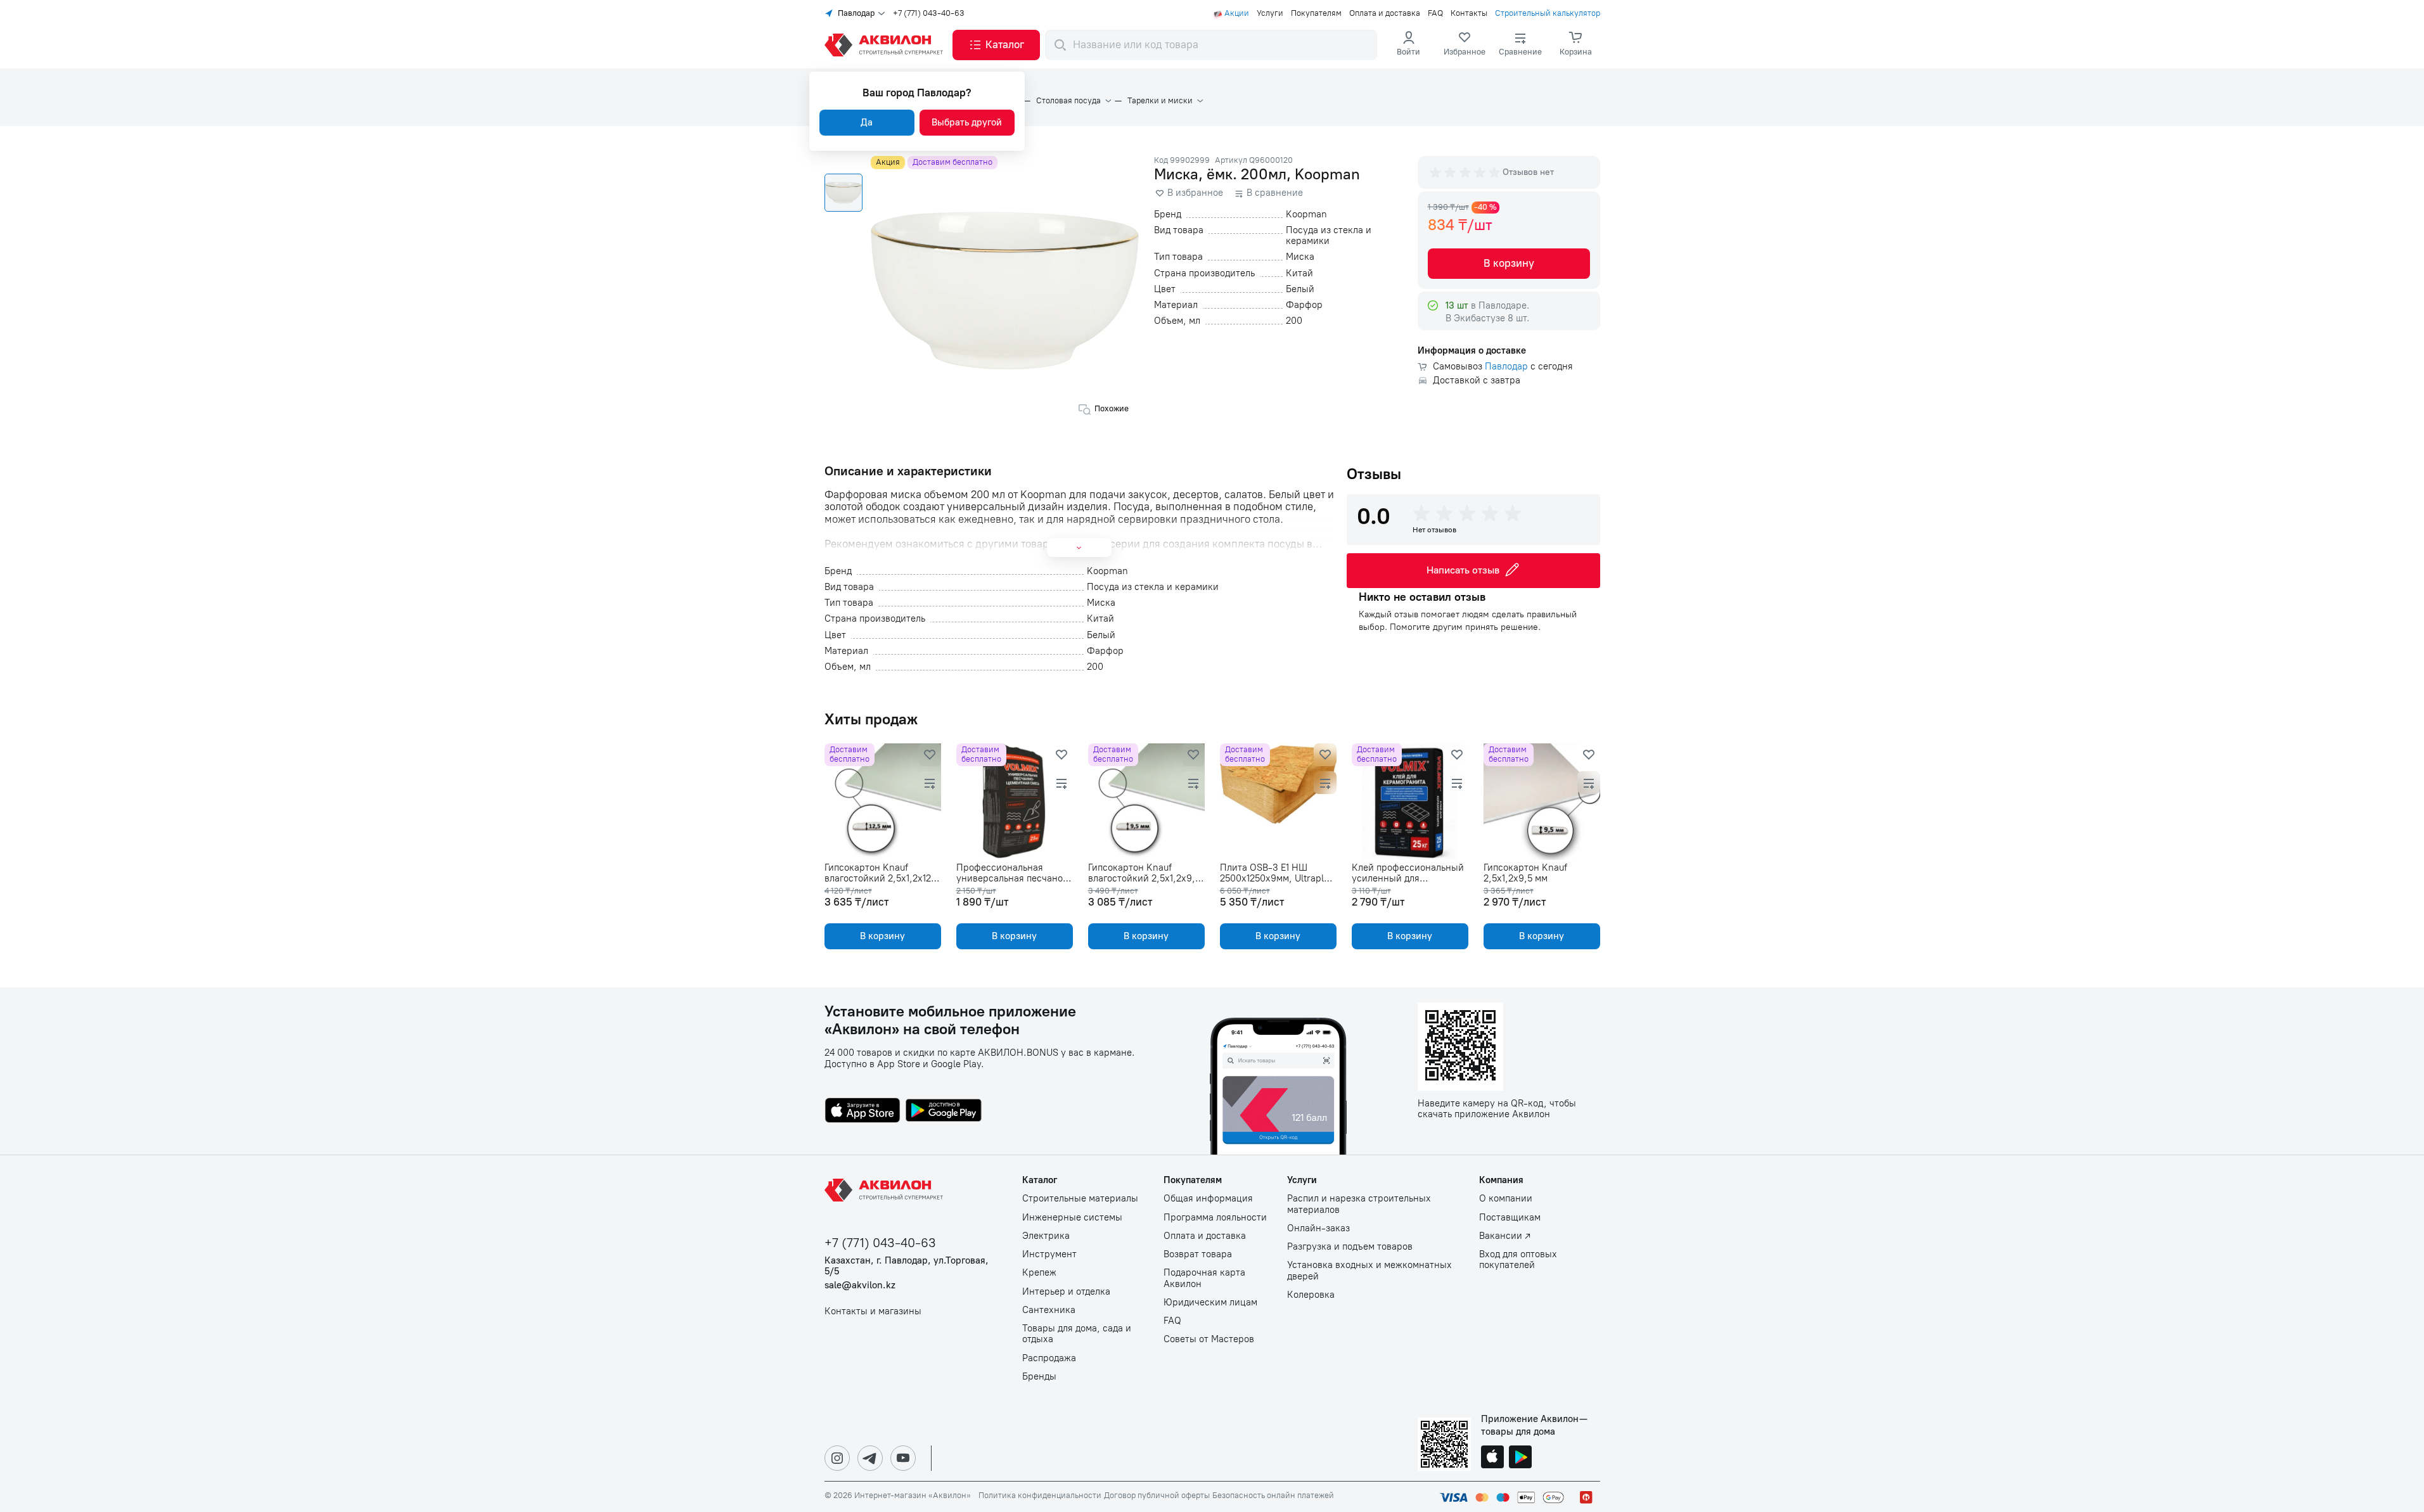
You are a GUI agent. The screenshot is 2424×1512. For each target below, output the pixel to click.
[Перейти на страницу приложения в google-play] (944, 1112)
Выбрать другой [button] (967, 122)
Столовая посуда (1068, 101)
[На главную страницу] (886, 1190)
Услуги (1270, 13)
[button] (996, 45)
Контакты (1469, 13)
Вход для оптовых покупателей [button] (1518, 1260)
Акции (1237, 13)
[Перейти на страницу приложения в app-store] (863, 1112)
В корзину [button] (1509, 263)
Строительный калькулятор (1548, 13)
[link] (1465, 45)
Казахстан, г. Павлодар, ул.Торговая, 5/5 (907, 1266)
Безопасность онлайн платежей (1273, 1496)
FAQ (1435, 13)
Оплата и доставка (1385, 13)
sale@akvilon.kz (860, 1285)
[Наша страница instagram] (837, 1458)
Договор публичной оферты (1157, 1496)
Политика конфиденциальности (1040, 1496)
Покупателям (1316, 13)
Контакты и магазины (873, 1311)
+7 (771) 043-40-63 (929, 13)
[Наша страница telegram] (870, 1458)
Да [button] (867, 122)
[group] (1466, 172)
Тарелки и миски (1160, 101)
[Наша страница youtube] (903, 1458)
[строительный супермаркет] (886, 45)
